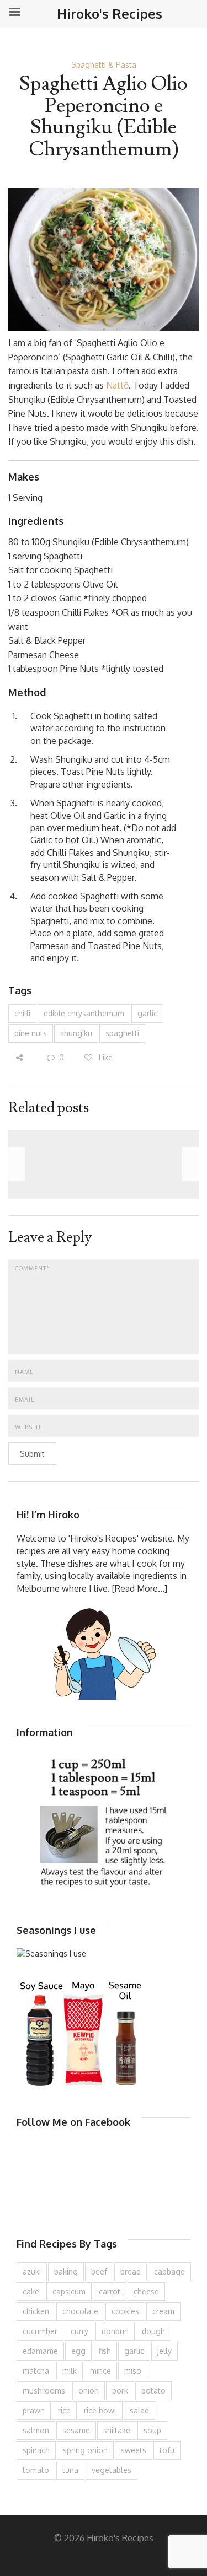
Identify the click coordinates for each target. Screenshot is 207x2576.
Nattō (117, 385)
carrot (110, 2291)
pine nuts (31, 1033)
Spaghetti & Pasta (104, 65)
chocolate (80, 2311)
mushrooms (44, 2391)
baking (66, 2271)
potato (153, 2391)
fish (105, 2351)
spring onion (85, 2450)
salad (139, 2410)
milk (70, 2371)
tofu (167, 2450)
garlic (147, 1013)
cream (163, 2311)
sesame (76, 2430)
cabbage (169, 2271)
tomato (36, 2470)
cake (31, 2291)
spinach (36, 2450)
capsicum (69, 2291)
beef (99, 2271)
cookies (125, 2311)
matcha (36, 2371)
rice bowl (100, 2410)
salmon (36, 2430)
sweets (134, 2450)
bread (131, 2271)
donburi (115, 2331)
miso (133, 2371)
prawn (34, 2410)
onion (89, 2391)
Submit (32, 1454)
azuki (32, 2271)
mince (100, 2371)
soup (152, 2430)
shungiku (76, 1033)
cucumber (40, 2331)
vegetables (112, 2470)
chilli (22, 1013)
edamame (40, 2351)
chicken (36, 2311)
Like (105, 1057)
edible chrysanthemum (84, 1013)
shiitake (117, 2430)
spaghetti (122, 1033)
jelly (164, 2351)
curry (79, 2331)
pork (120, 2391)
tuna (70, 2470)
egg (78, 2351)
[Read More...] (140, 1588)
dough (153, 2331)
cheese (146, 2291)
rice (64, 2410)
